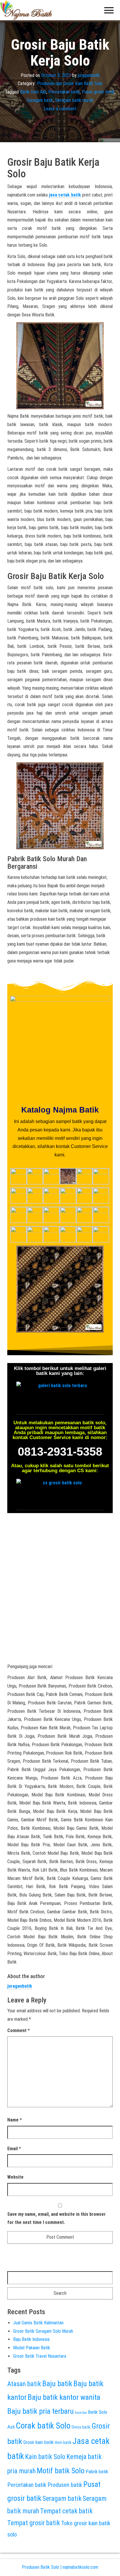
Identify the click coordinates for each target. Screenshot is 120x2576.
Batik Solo (81, 2413)
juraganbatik (89, 75)
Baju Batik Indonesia (31, 2339)
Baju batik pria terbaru (40, 2411)
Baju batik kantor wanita (64, 2397)
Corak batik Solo (43, 2426)
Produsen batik (65, 2485)
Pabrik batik (97, 2472)
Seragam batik (40, 100)
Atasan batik (24, 2384)
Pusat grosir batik (98, 92)
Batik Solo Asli (33, 92)
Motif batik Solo (61, 2471)
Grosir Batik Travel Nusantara (40, 2356)
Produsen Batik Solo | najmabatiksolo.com (60, 2567)
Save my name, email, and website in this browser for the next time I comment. (57, 2218)
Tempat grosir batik (34, 2523)
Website (15, 2177)
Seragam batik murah (74, 100)
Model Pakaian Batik (32, 2348)
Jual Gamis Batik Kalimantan (38, 2323)
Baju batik (57, 2384)
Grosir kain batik (38, 2442)
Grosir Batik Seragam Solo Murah (43, 2331)
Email (14, 2149)
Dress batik (81, 2427)
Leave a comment (60, 109)
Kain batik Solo (45, 2457)
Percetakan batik (64, 92)
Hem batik (63, 2442)
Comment (18, 2030)
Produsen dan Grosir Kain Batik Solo (70, 83)
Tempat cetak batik (66, 2511)
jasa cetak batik (65, 195)
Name (15, 2120)
